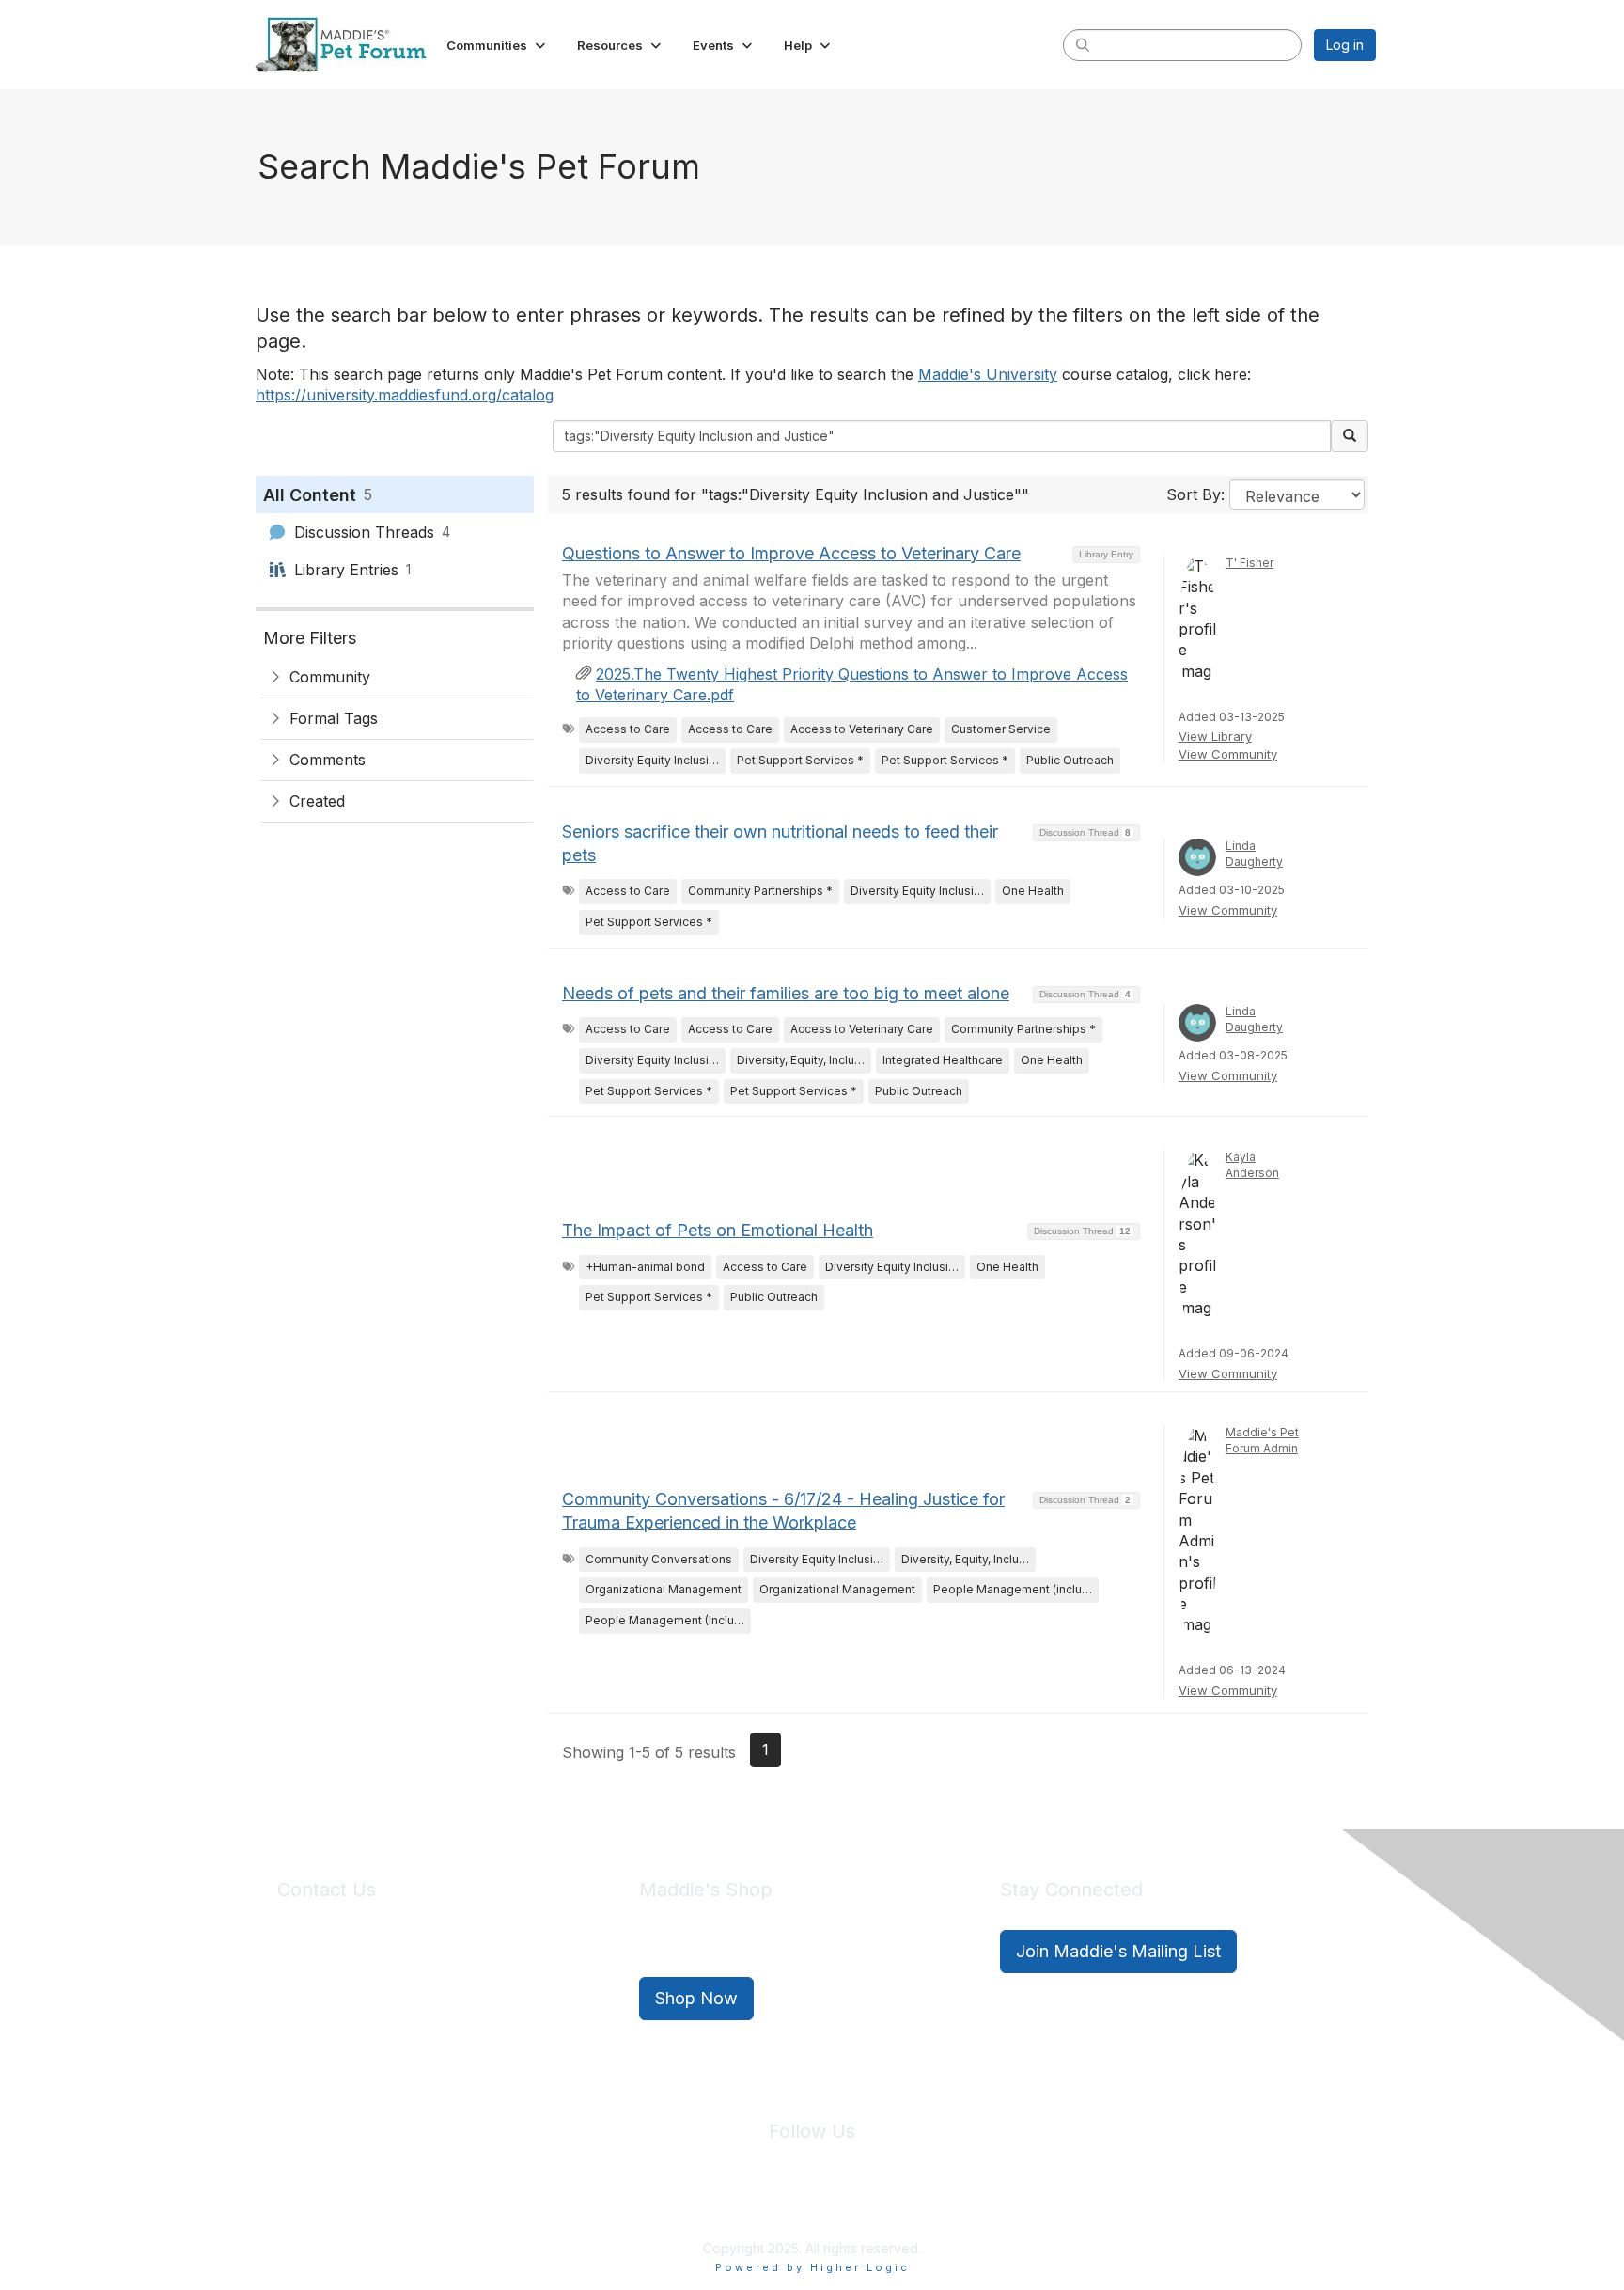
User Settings (950, 2204)
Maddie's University (988, 374)
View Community (1228, 754)
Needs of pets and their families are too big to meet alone (786, 993)
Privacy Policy (755, 2204)
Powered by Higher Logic (812, 2267)
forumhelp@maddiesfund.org (410, 1986)
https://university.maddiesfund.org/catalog (405, 395)
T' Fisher (1249, 563)
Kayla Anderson (1252, 1165)
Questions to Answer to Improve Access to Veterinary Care (791, 553)
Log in (1345, 45)
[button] (498, 45)
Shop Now (696, 1998)
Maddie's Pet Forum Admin (1262, 1440)
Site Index (664, 2204)
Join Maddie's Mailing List (1118, 1951)
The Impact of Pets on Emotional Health (718, 1230)
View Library (1215, 736)
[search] (1083, 44)
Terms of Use (852, 2204)
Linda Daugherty (1254, 854)
